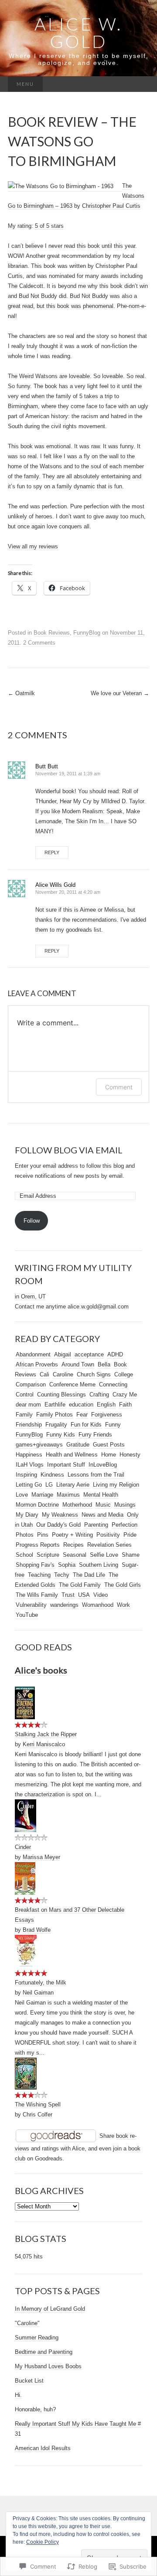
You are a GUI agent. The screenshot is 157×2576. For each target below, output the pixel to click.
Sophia (67, 1565)
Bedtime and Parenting (44, 2352)
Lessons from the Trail (96, 1475)
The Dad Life (89, 1575)
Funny (113, 1425)
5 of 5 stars (49, 226)
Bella (104, 1364)
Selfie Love (104, 1555)
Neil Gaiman (38, 1993)
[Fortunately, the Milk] (26, 1951)
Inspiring (26, 1475)
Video (101, 1595)
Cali (44, 1374)
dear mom (28, 1405)
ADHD (115, 1354)
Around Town (78, 1364)
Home (109, 1455)
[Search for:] (140, 84)
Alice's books (41, 1670)
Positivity (108, 1535)
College (124, 1374)
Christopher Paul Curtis (111, 206)
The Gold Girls (123, 1585)
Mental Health (101, 1495)
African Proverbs (37, 1364)
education (81, 1405)
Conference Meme (72, 1384)
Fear (82, 1415)
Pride (130, 1535)
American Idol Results (43, 2448)
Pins (43, 1535)
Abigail (63, 1354)
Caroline (63, 1374)
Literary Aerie (73, 1485)
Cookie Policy (43, 2542)
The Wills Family (37, 1595)
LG (49, 1485)
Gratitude (78, 1445)
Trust (68, 1595)
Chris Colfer (38, 2115)
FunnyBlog (87, 633)
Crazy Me (125, 1394)
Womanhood (98, 1605)
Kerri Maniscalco (44, 1744)
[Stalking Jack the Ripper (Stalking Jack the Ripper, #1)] (25, 1703)
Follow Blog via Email (69, 1150)
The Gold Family (80, 1585)
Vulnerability (31, 1605)
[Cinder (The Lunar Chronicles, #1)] (26, 1815)
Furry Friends (95, 1435)
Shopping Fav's (35, 1565)
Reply (52, 852)
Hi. (18, 2395)
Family (24, 1415)
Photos (25, 1535)
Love (22, 1495)
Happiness (29, 1455)
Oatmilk (21, 693)
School (24, 1555)
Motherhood (77, 1505)
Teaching (39, 1575)
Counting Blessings (61, 1394)
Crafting (99, 1394)
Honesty (130, 1455)
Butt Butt (47, 766)
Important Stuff (66, 1465)
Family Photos (55, 1415)
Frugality (56, 1425)
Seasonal (75, 1555)
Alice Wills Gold (55, 885)
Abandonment (33, 1354)
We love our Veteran (120, 693)
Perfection (125, 1525)
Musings (125, 1505)
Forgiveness (107, 1415)
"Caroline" (27, 2323)
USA (84, 1595)
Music (103, 1505)
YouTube (27, 1615)
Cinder (23, 1847)
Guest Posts (109, 1445)
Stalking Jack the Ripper (46, 1734)
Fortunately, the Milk (41, 1983)
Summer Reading (37, 2338)
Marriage (42, 1495)
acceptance (89, 1354)
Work (123, 1605)
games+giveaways (39, 1445)
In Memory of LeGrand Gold (50, 2309)
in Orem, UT (30, 1296)
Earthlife (55, 1405)
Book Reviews (52, 633)
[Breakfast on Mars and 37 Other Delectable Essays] (25, 1878)
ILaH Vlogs (30, 1465)
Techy (62, 1575)
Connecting (113, 1384)
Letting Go (29, 1485)
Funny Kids (61, 1435)
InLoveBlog (103, 1465)
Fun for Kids (86, 1425)
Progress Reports (38, 1545)
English (106, 1405)
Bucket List (29, 2381)
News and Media (102, 1515)
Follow (32, 1221)
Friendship (29, 1425)
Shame (131, 1555)
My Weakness (60, 1515)
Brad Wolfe (37, 1930)
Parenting (96, 1525)
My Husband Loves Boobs (48, 2366)
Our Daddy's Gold (58, 1525)
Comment (119, 1087)
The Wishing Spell (38, 2104)
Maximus (68, 1495)
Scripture (48, 1555)
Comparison (31, 1384)
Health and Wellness (72, 1455)
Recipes (73, 1545)
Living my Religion (116, 1485)
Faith (125, 1405)
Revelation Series (109, 1545)
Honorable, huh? (35, 2409)
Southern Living (99, 1565)
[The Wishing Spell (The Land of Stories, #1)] (26, 2073)
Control (25, 1394)
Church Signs (94, 1374)
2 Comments (39, 643)
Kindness (52, 1475)
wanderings (64, 1605)
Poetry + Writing (72, 1535)
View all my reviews (33, 546)
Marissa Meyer (41, 1857)
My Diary (27, 1515)
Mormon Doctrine (37, 1505)
